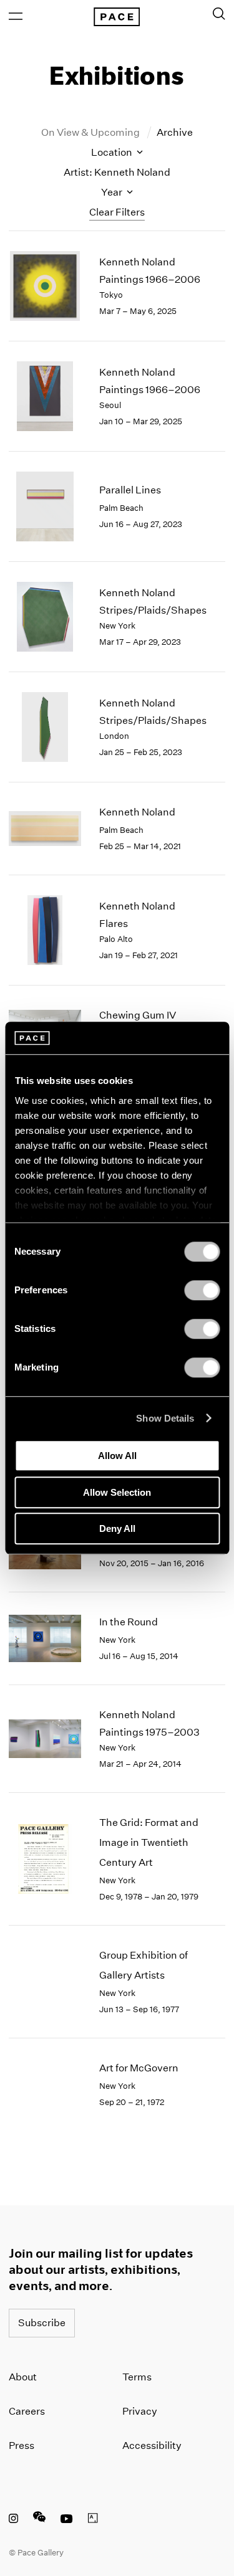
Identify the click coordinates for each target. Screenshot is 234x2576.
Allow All (117, 1456)
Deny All (117, 1528)
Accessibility (152, 2445)
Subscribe (42, 2323)
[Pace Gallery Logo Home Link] (117, 17)
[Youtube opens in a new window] (67, 2520)
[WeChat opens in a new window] (39, 2520)
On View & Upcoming (91, 132)
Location (113, 152)
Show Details (165, 1418)
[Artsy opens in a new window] (93, 2520)
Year (113, 192)
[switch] (202, 1290)
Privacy (140, 2411)
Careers (27, 2411)
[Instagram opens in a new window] (13, 2520)
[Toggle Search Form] (219, 14)
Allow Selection (117, 1492)
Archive (175, 132)
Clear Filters (117, 212)
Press (22, 2445)
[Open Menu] (16, 16)
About (23, 2377)
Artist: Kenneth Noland (117, 172)
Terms (137, 2377)
